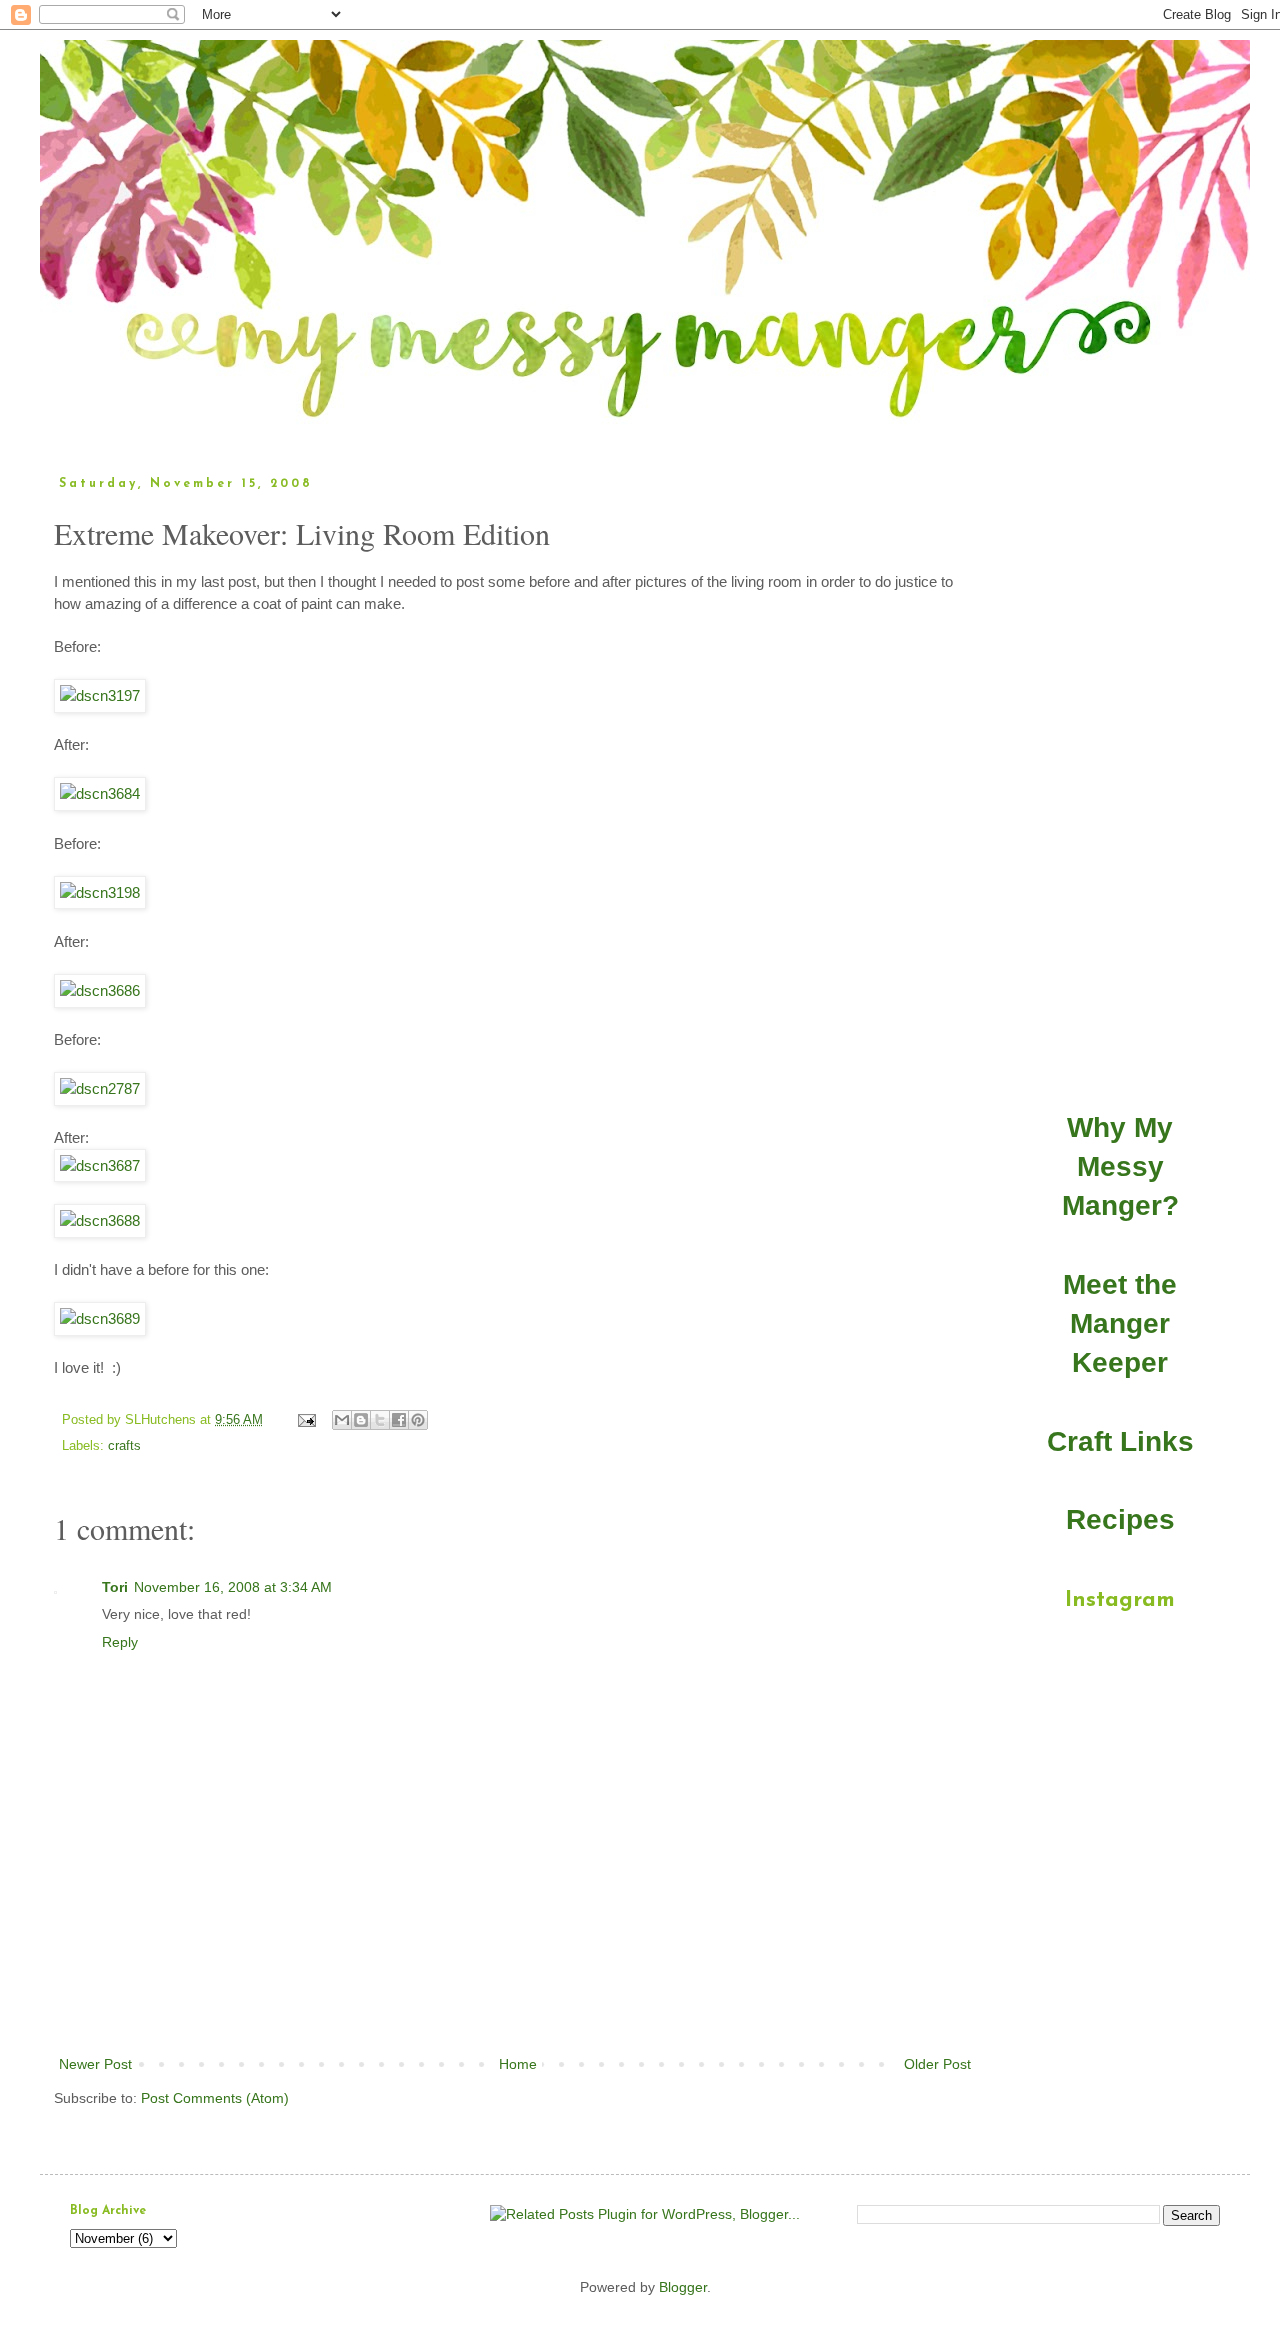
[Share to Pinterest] (418, 1420)
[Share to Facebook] (399, 1420)
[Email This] (342, 1420)
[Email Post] (306, 1420)
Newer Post (95, 2064)
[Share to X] (380, 1420)
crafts (124, 1446)
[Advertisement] (515, 1997)
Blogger (683, 2287)
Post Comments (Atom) (215, 2098)
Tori (115, 1587)
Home (518, 2064)
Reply (120, 1642)
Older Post (937, 2064)
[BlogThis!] (361, 1420)
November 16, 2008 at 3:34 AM (233, 1587)
